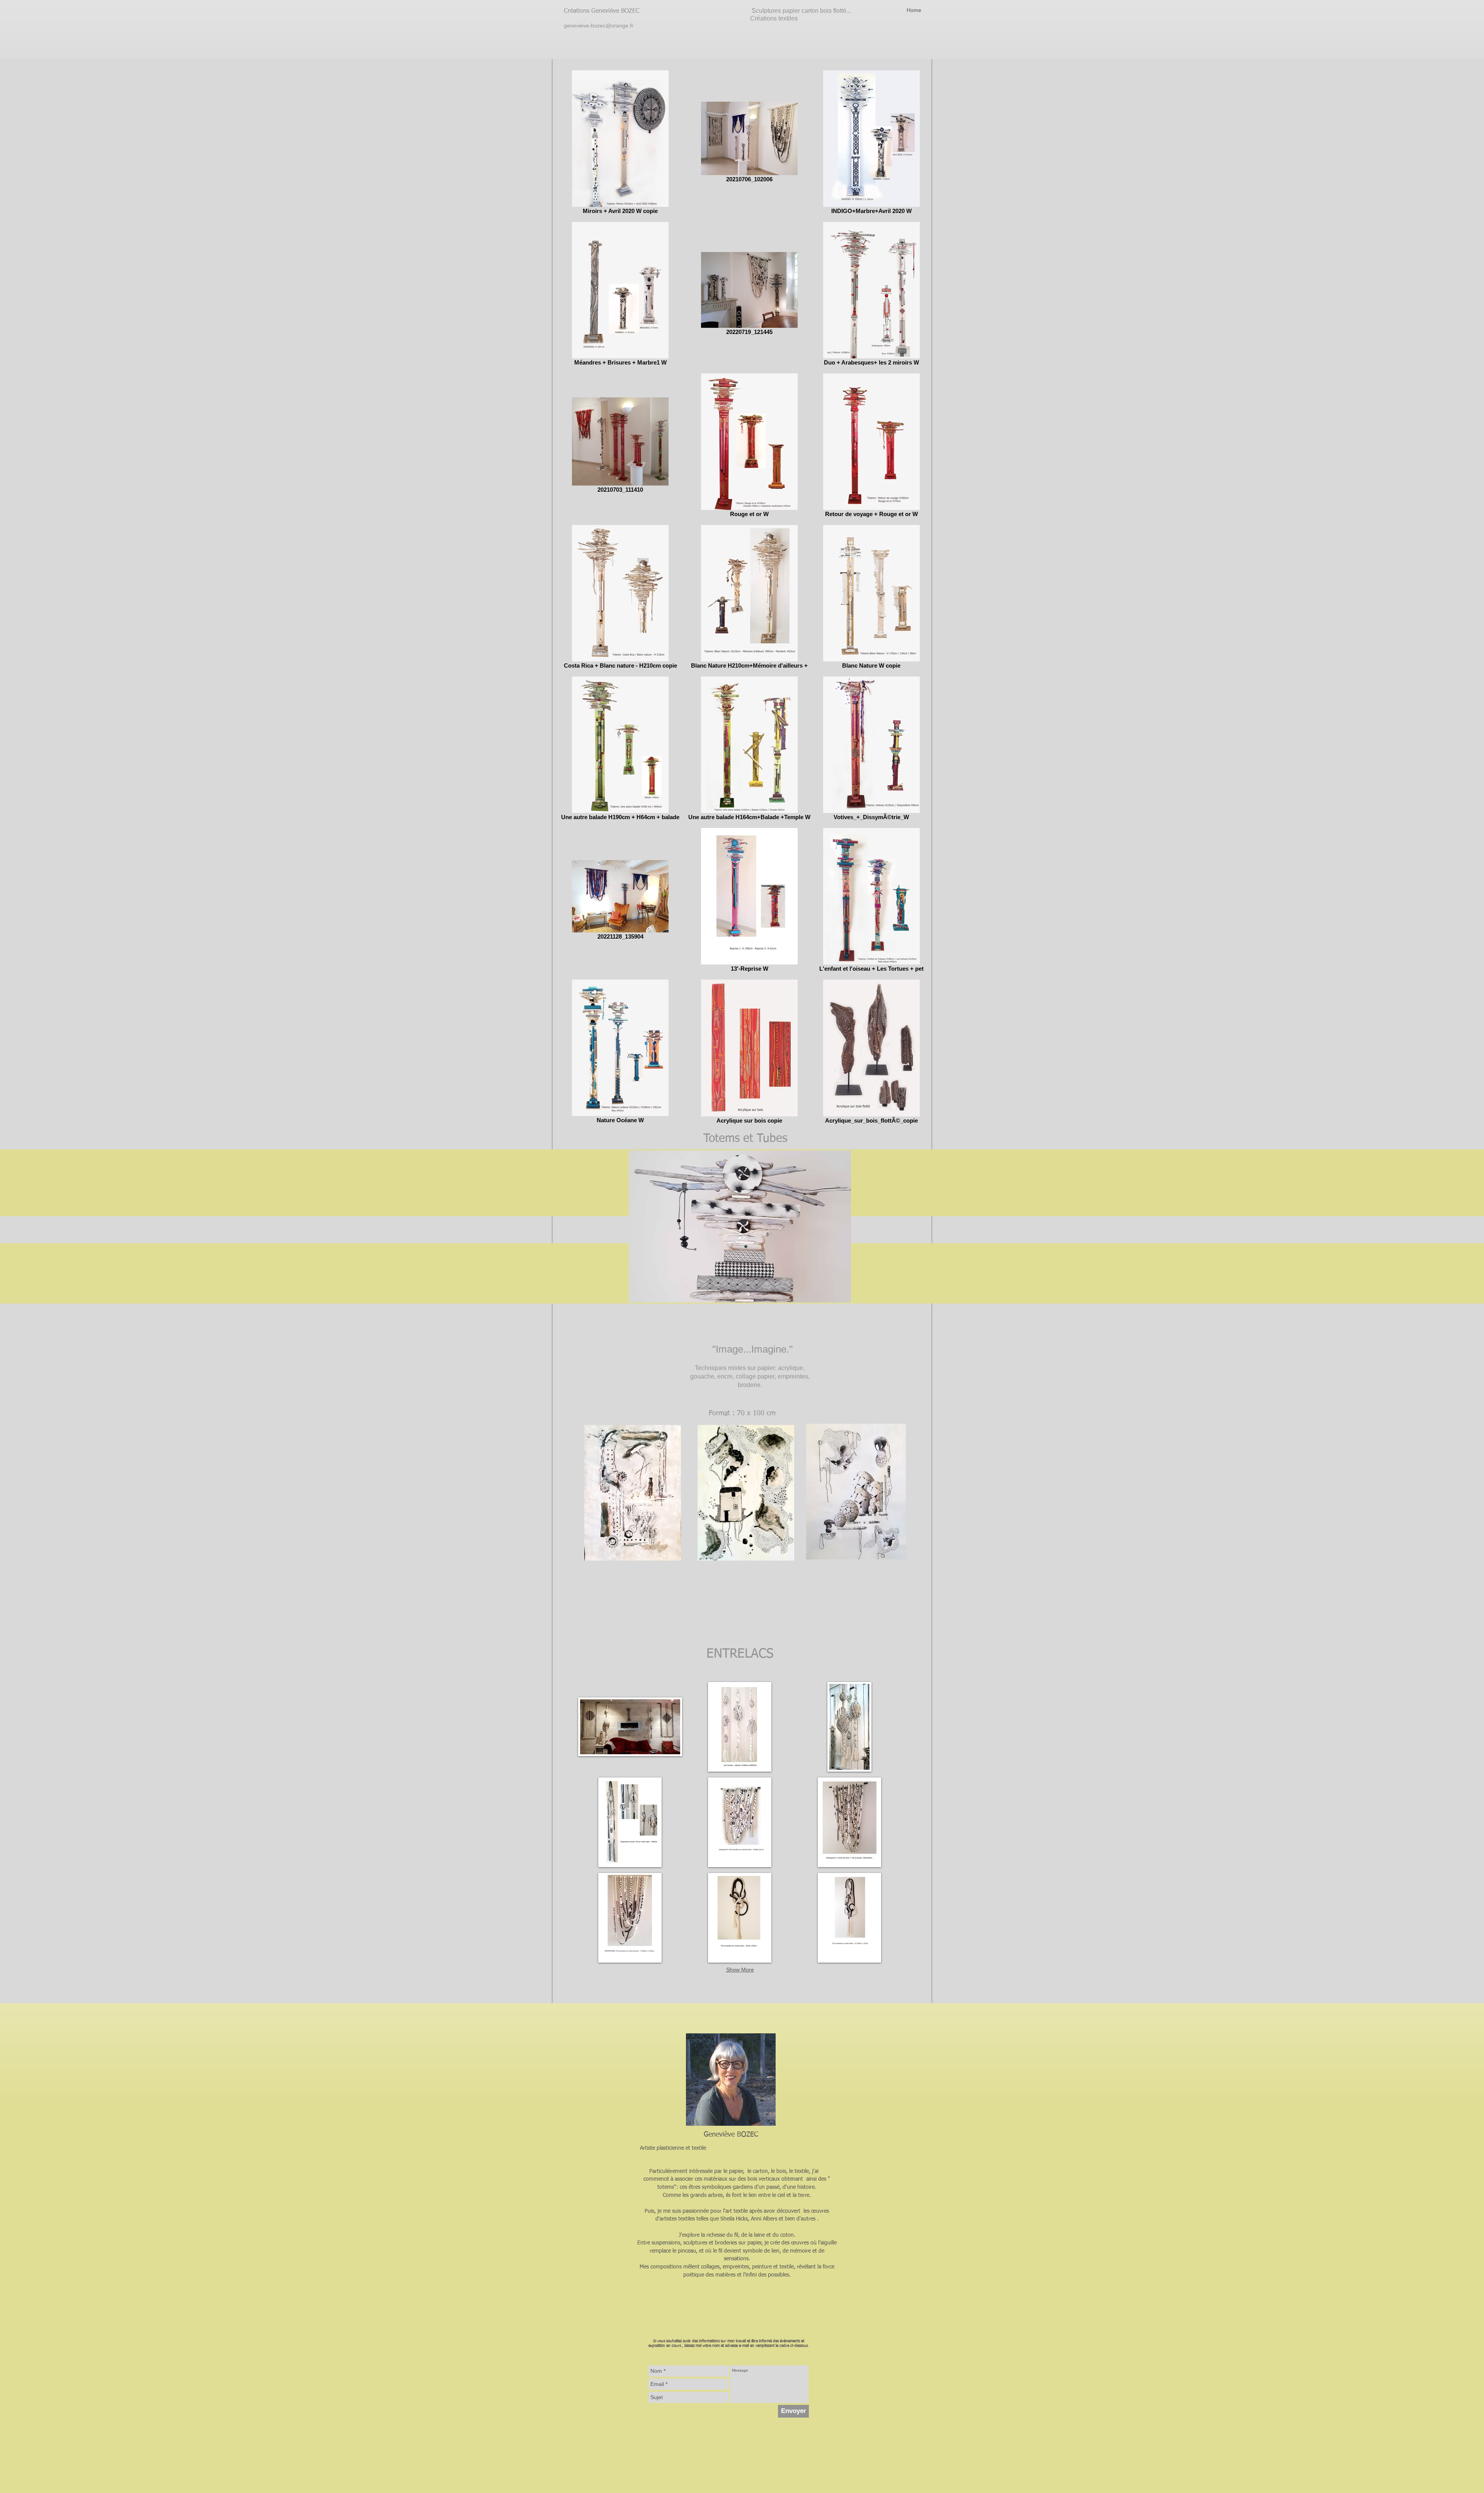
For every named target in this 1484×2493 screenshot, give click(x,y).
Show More (740, 1970)
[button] (630, 1727)
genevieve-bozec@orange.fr (599, 26)
